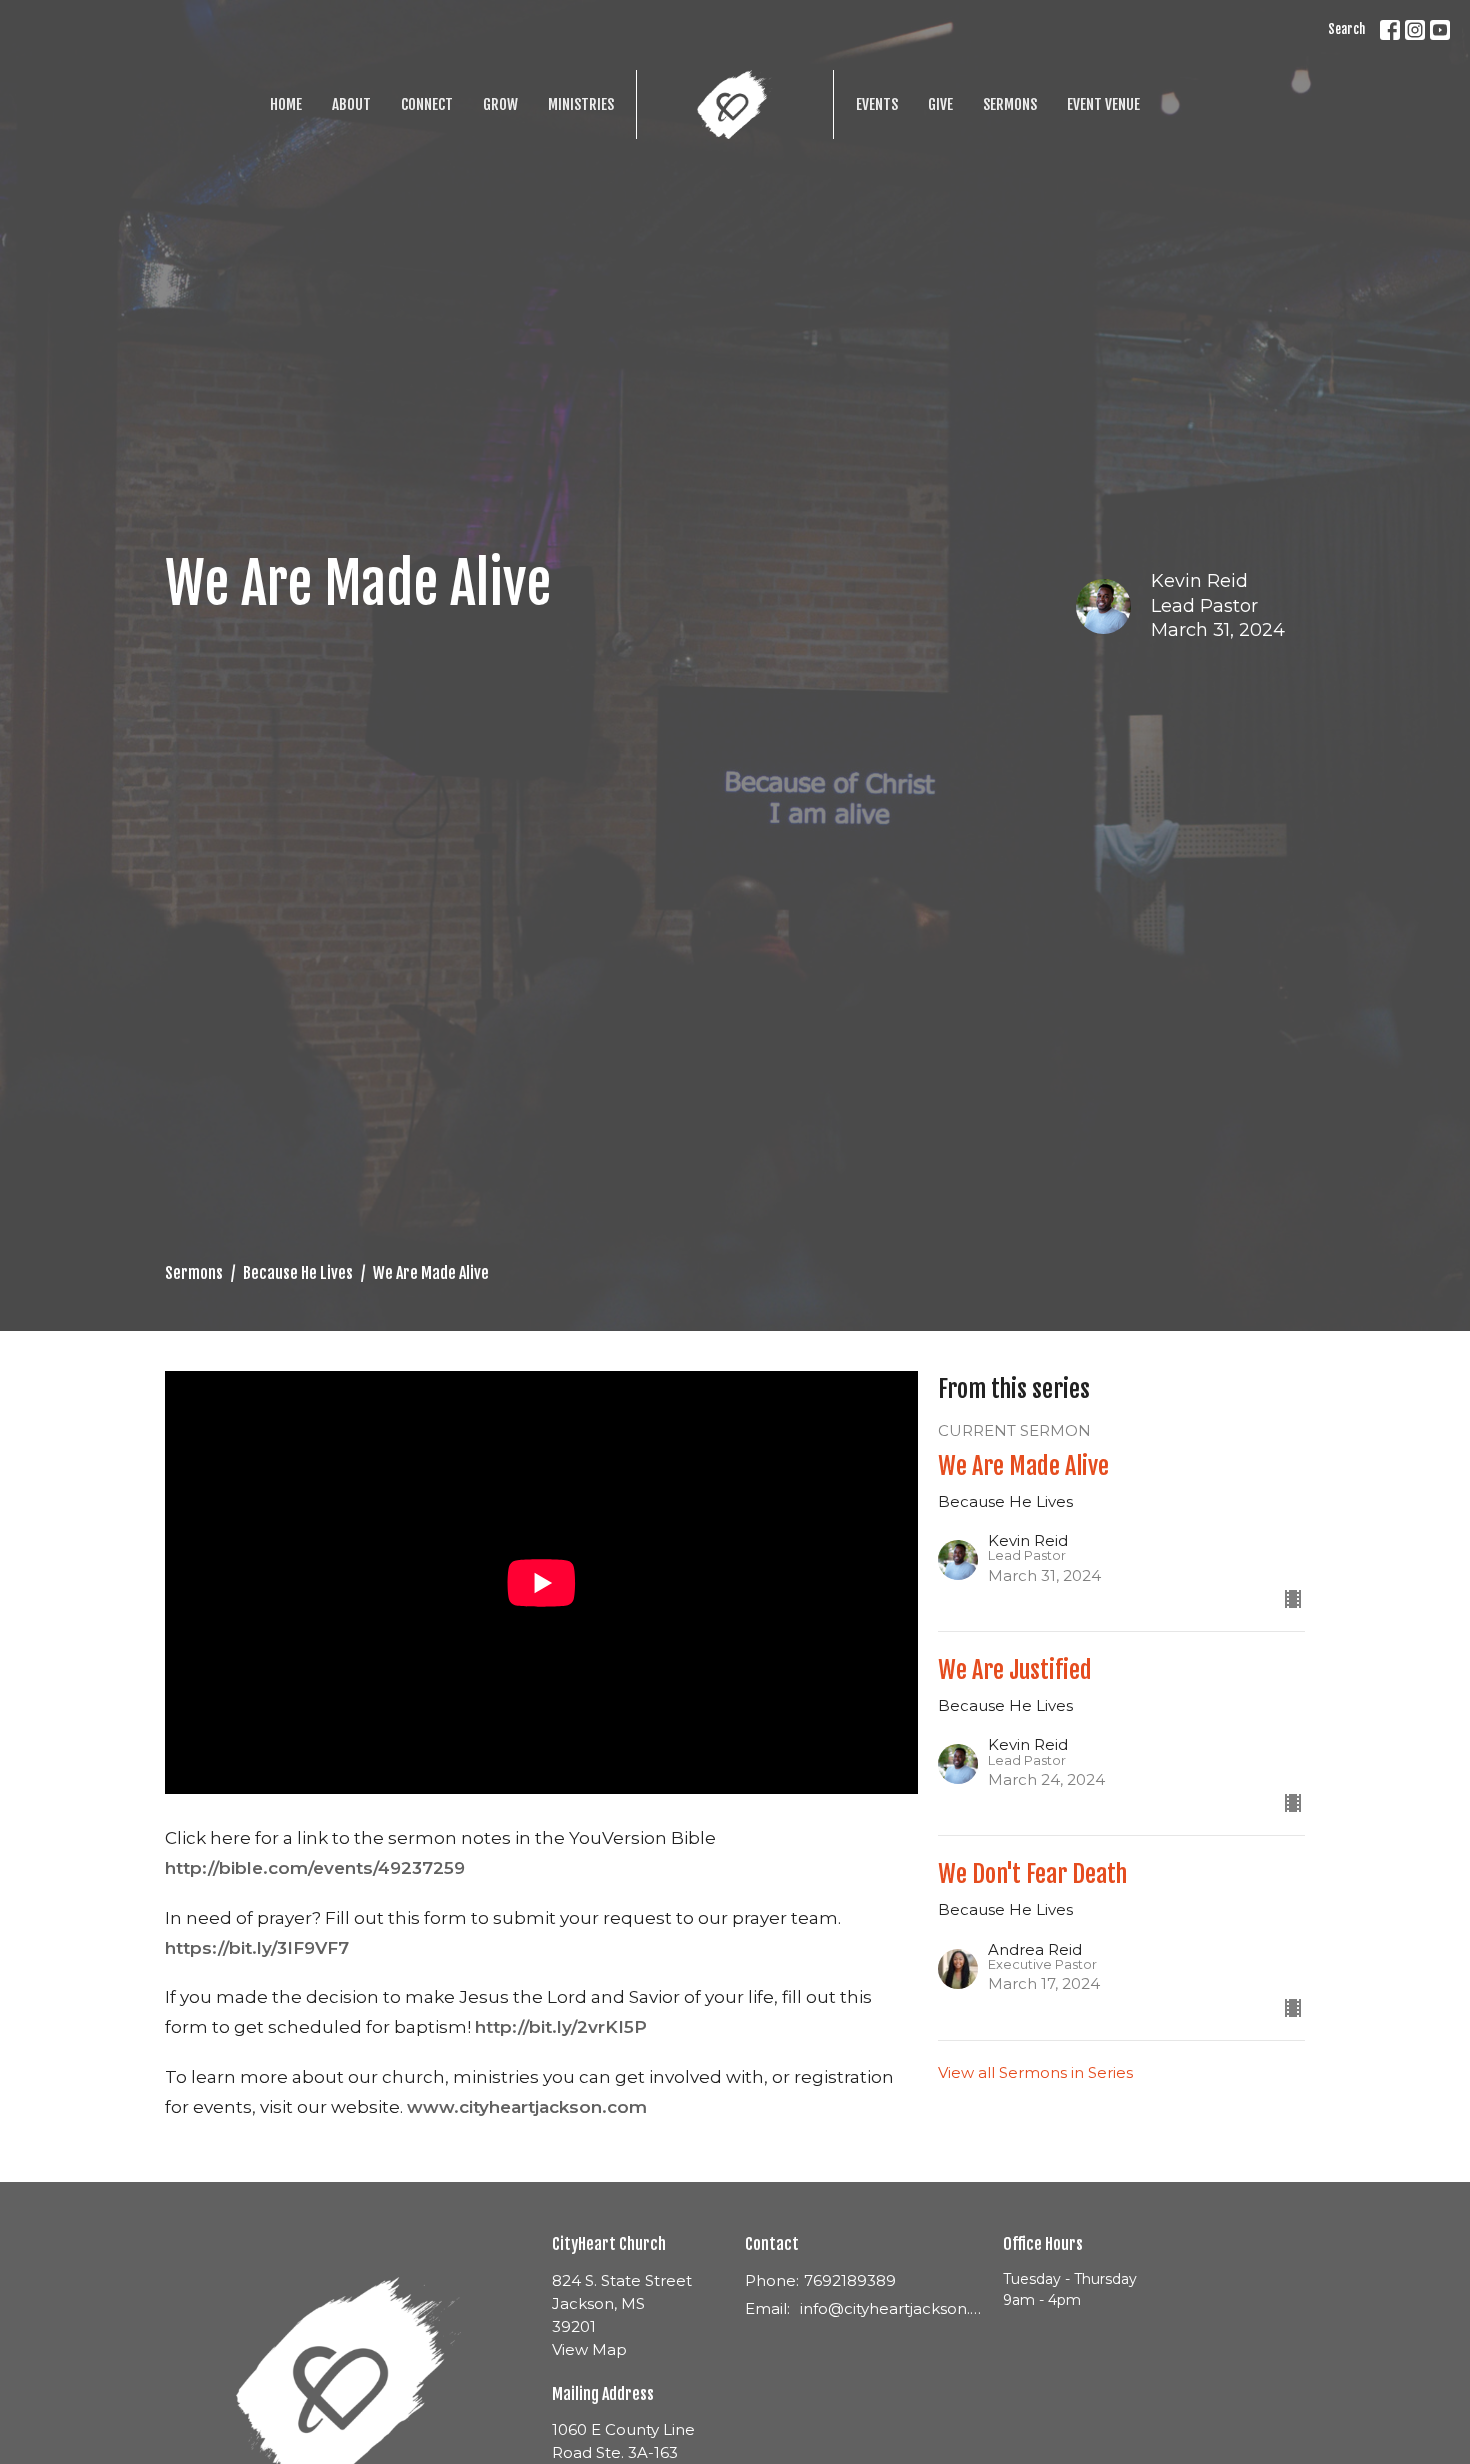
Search (1346, 29)
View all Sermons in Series (1035, 2072)
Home (286, 104)
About (351, 104)
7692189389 (850, 2280)
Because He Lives (298, 1273)
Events (877, 104)
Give (940, 104)
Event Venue (1103, 104)
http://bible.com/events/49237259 (315, 1868)
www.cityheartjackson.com (527, 2107)
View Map (589, 2349)
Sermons (1010, 104)
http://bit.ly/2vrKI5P (561, 2027)
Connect (427, 104)
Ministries (581, 104)
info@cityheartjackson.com (891, 2308)
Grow (500, 104)
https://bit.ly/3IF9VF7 (257, 1948)
